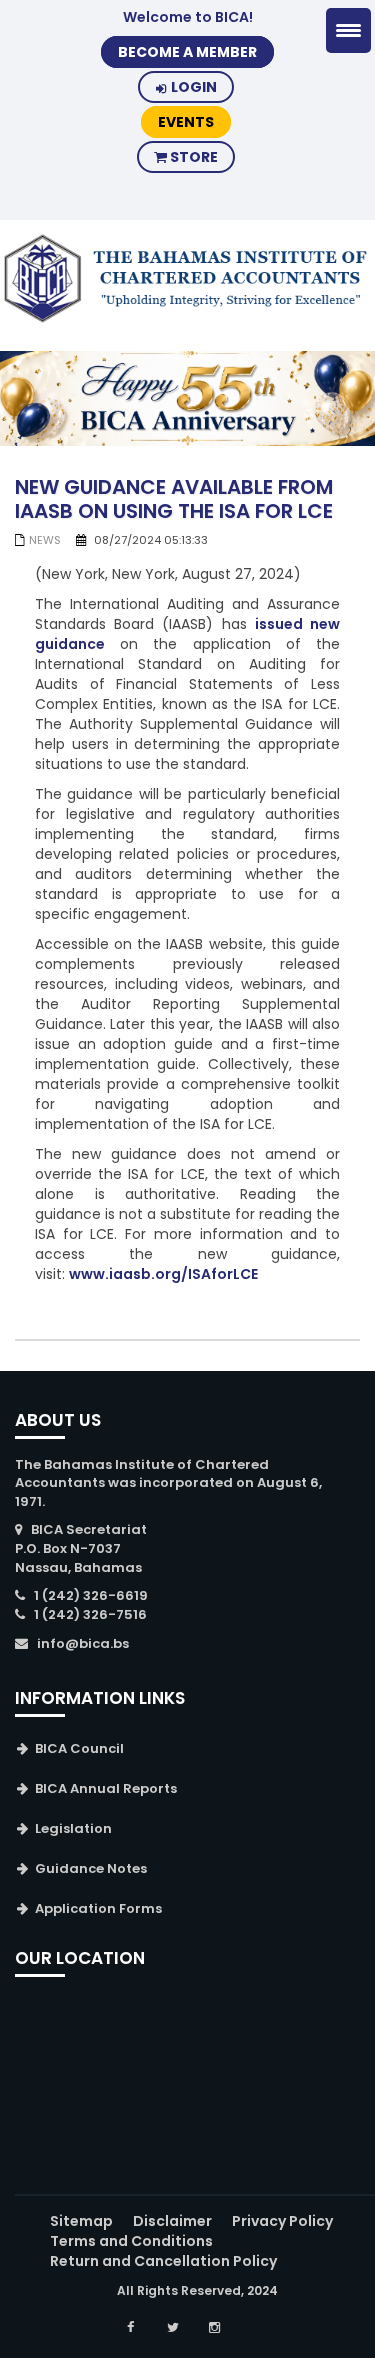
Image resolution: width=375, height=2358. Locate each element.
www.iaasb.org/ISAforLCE (163, 1274)
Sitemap (81, 2221)
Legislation (73, 1828)
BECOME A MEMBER (187, 52)
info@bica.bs (83, 1643)
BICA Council (79, 1748)
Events (186, 122)
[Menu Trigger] (348, 30)
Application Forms (98, 1908)
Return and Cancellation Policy (163, 2261)
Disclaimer (172, 2221)
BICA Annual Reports (106, 1788)
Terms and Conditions (131, 2241)
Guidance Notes (91, 1868)
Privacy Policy (282, 2221)
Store (192, 157)
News (45, 540)
